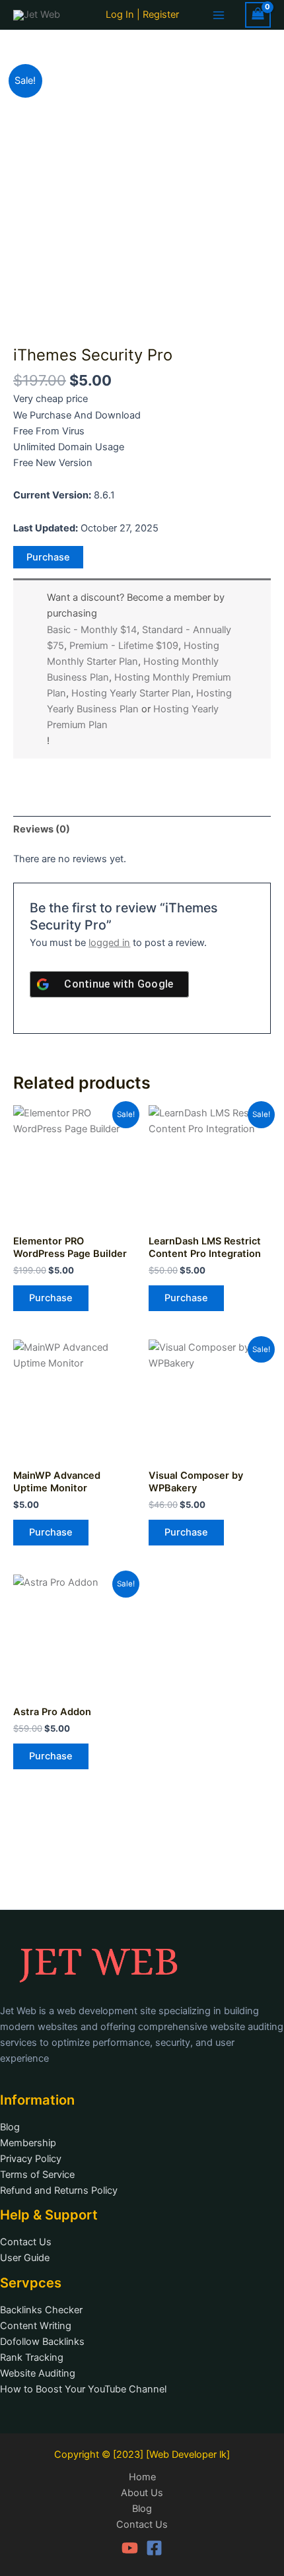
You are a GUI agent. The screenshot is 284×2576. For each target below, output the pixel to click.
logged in (109, 943)
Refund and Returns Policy (59, 2190)
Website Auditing (38, 2373)
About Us (142, 2493)
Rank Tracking (32, 2357)
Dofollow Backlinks (42, 2342)
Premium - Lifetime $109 (124, 646)
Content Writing (36, 2326)
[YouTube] (130, 2548)
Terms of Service (37, 2175)
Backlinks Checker (41, 2310)
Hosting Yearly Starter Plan (131, 693)
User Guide (25, 2258)
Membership (28, 2143)
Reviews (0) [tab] (42, 829)
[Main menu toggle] (219, 15)
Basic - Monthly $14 (92, 630)
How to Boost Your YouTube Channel (83, 2389)
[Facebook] (154, 2548)
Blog (10, 2127)
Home (142, 2477)
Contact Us (26, 2242)
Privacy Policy (31, 2159)
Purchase (48, 557)
